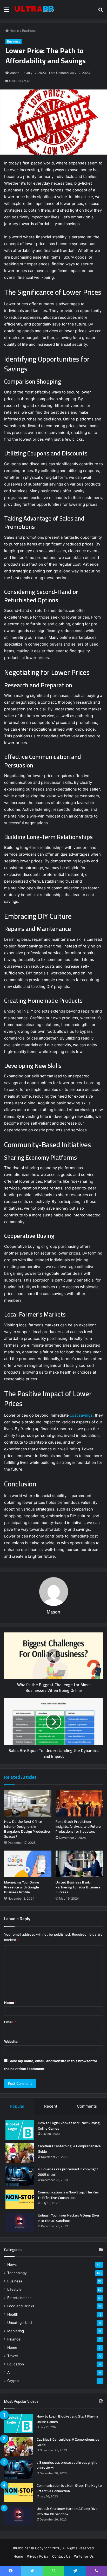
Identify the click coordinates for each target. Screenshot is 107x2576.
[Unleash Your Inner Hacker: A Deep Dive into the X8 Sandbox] (20, 2222)
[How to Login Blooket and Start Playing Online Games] (20, 2130)
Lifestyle (14, 2289)
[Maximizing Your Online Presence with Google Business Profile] (28, 1864)
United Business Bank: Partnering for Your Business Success (78, 1887)
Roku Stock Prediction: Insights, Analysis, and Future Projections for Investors (78, 1826)
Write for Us (84, 2556)
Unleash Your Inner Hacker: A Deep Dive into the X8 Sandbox (68, 2218)
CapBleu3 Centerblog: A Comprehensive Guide (69, 2149)
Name (10, 2003)
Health (13, 2314)
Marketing (16, 2331)
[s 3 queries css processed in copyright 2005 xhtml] (20, 2176)
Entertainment (19, 2298)
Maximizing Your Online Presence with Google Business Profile (22, 1887)
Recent (51, 2106)
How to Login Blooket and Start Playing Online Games (69, 2126)
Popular (17, 2106)
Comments (87, 2106)
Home (14, 31)
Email (10, 2022)
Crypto (13, 2381)
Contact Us (61, 2556)
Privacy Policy (38, 2556)
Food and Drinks (21, 2306)
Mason (14, 73)
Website (11, 2041)
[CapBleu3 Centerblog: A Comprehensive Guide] (20, 2153)
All (9, 2372)
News (12, 2265)
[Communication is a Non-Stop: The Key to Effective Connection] (20, 2199)
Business (29, 31)
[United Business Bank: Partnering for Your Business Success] (79, 1864)
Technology (17, 2273)
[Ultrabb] (34, 9)
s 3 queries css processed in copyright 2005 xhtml (68, 2172)
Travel (12, 2356)
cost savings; (81, 1415)
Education (16, 2364)
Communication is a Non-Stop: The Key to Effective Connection (68, 2195)
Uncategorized (19, 2323)
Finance (14, 2339)
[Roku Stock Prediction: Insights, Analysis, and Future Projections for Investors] (79, 1803)
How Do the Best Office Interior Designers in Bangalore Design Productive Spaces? (27, 1829)
